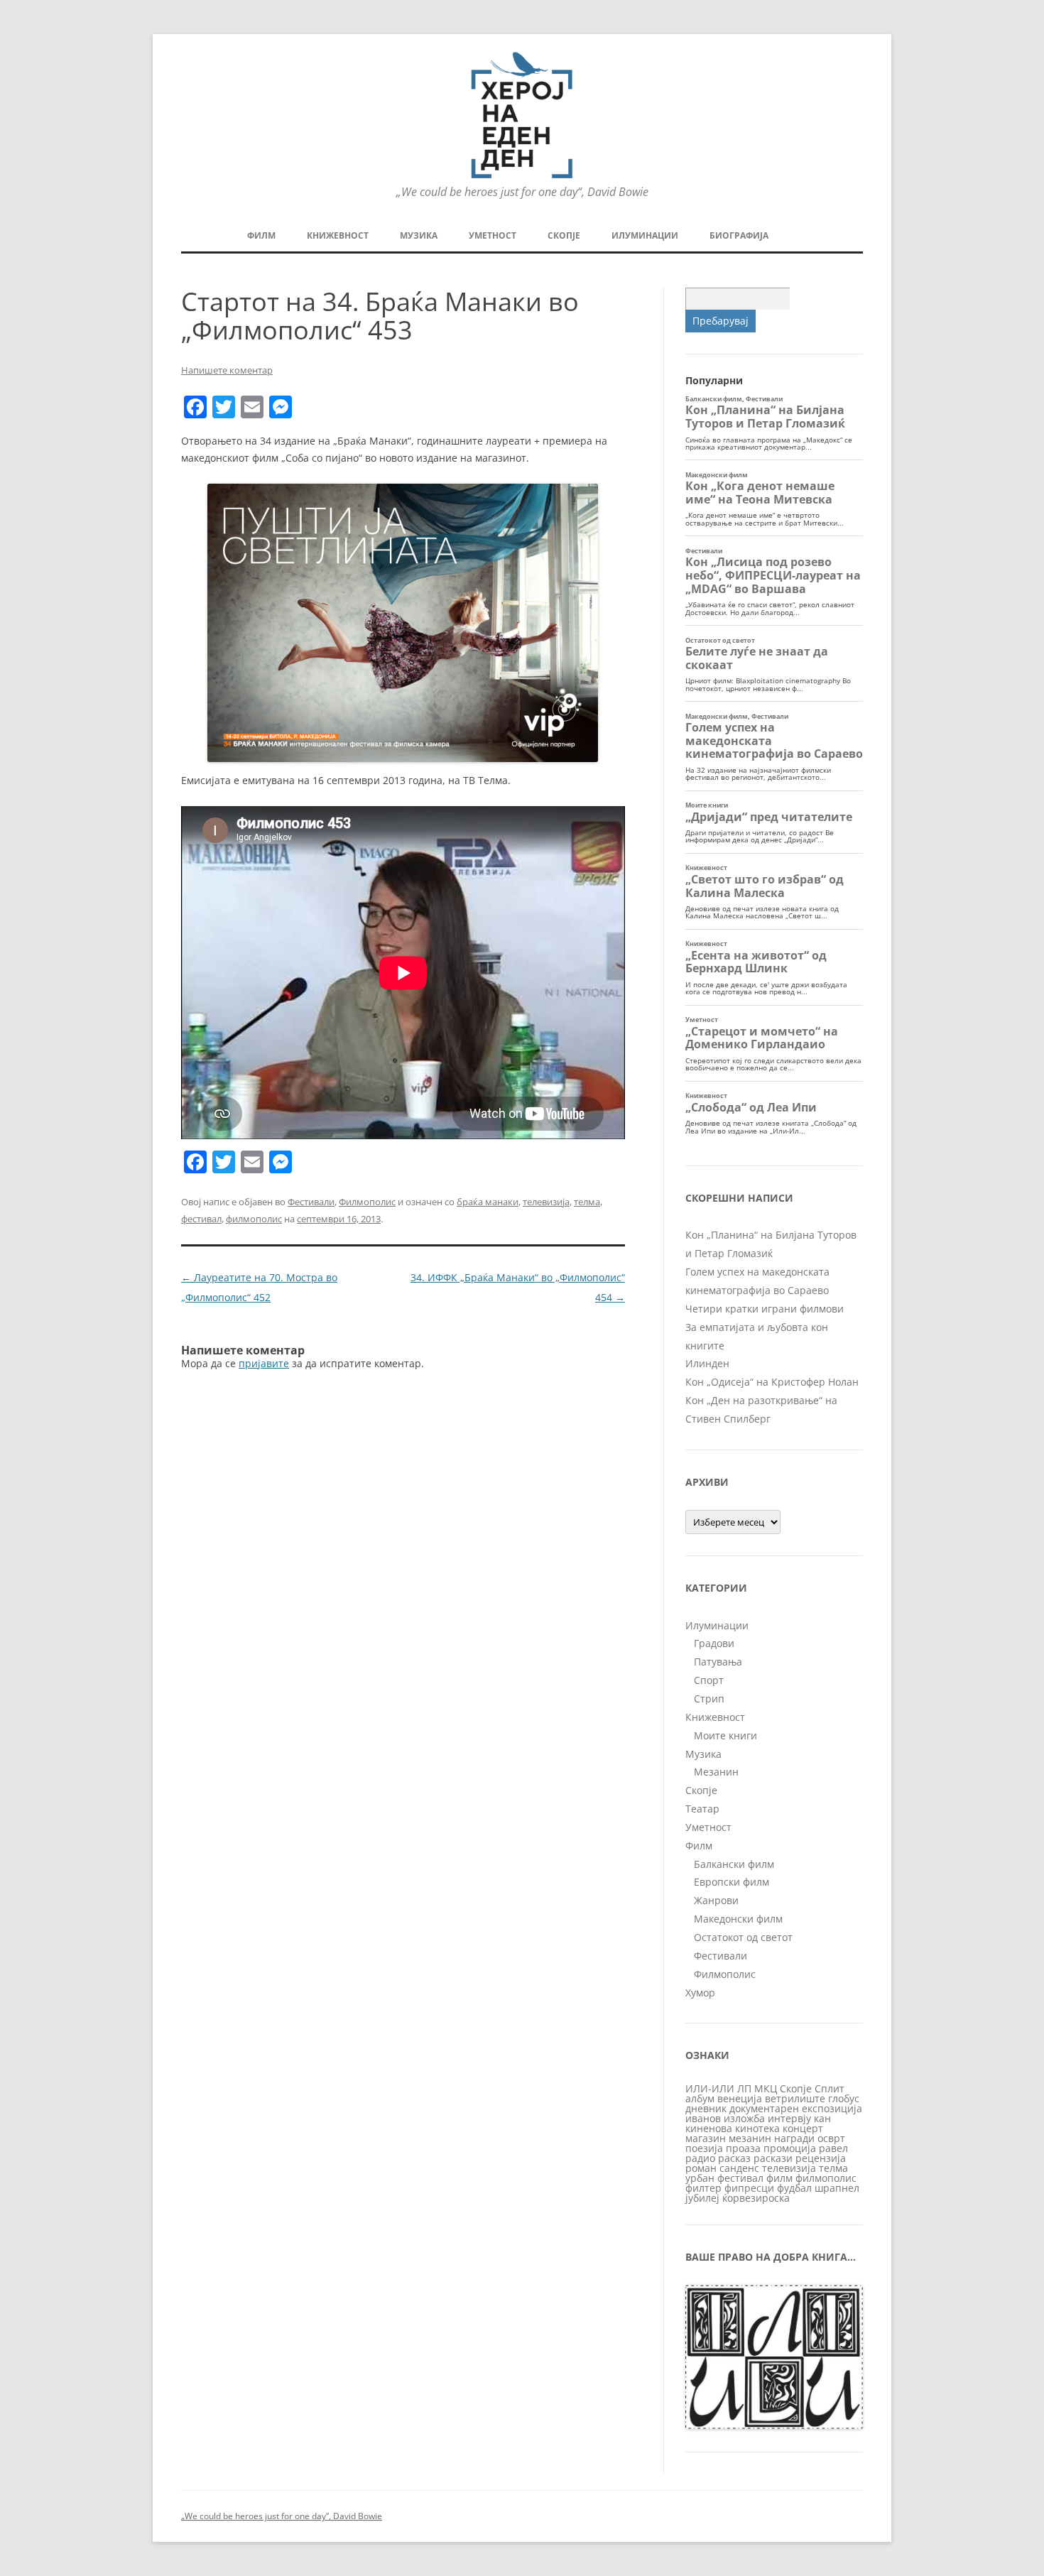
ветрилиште (795, 2098)
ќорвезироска (756, 2198)
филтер (703, 2188)
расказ (734, 2158)
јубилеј (702, 2198)
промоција (790, 2148)
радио (700, 2158)
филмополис (254, 1219)
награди (794, 2138)
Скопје (564, 235)
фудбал (794, 2188)
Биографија (739, 235)
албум (700, 2098)
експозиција (832, 2108)
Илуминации (645, 235)
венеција (740, 2098)
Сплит (830, 2088)
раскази (773, 2158)
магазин (706, 2138)
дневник (706, 2108)
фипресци (749, 2188)
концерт (803, 2128)
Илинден (707, 1363)
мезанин (750, 2138)
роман (701, 2168)
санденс (739, 2168)
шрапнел (837, 2188)
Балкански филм (734, 1864)
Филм (261, 235)
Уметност (493, 235)
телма (587, 1202)
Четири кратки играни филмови (765, 1309)
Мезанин (716, 1772)
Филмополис (367, 1202)
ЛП (744, 2088)
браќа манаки (488, 1202)
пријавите (264, 1363)
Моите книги (725, 1735)
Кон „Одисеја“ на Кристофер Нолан (772, 1382)
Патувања (718, 1662)
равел (833, 2148)
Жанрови (716, 1900)
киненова (709, 2128)
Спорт (709, 1680)
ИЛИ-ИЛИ (710, 2088)
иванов (703, 2118)
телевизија (546, 1202)
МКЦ (766, 2088)
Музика (419, 235)
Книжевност (338, 235)
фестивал (201, 1219)
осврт (831, 2138)
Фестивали (311, 1202)
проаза (743, 2148)
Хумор (700, 1993)
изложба (744, 2118)
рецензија (821, 2158)
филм (779, 2178)
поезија (704, 2148)
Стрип (709, 1699)
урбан (700, 2178)
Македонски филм (738, 1919)
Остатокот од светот (743, 1937)
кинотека (757, 2128)
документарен (764, 2108)
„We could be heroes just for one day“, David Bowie (282, 2516)
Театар (702, 1809)
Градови (714, 1643)
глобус (844, 2098)
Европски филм (732, 1882)
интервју (789, 2118)
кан (822, 2118)
